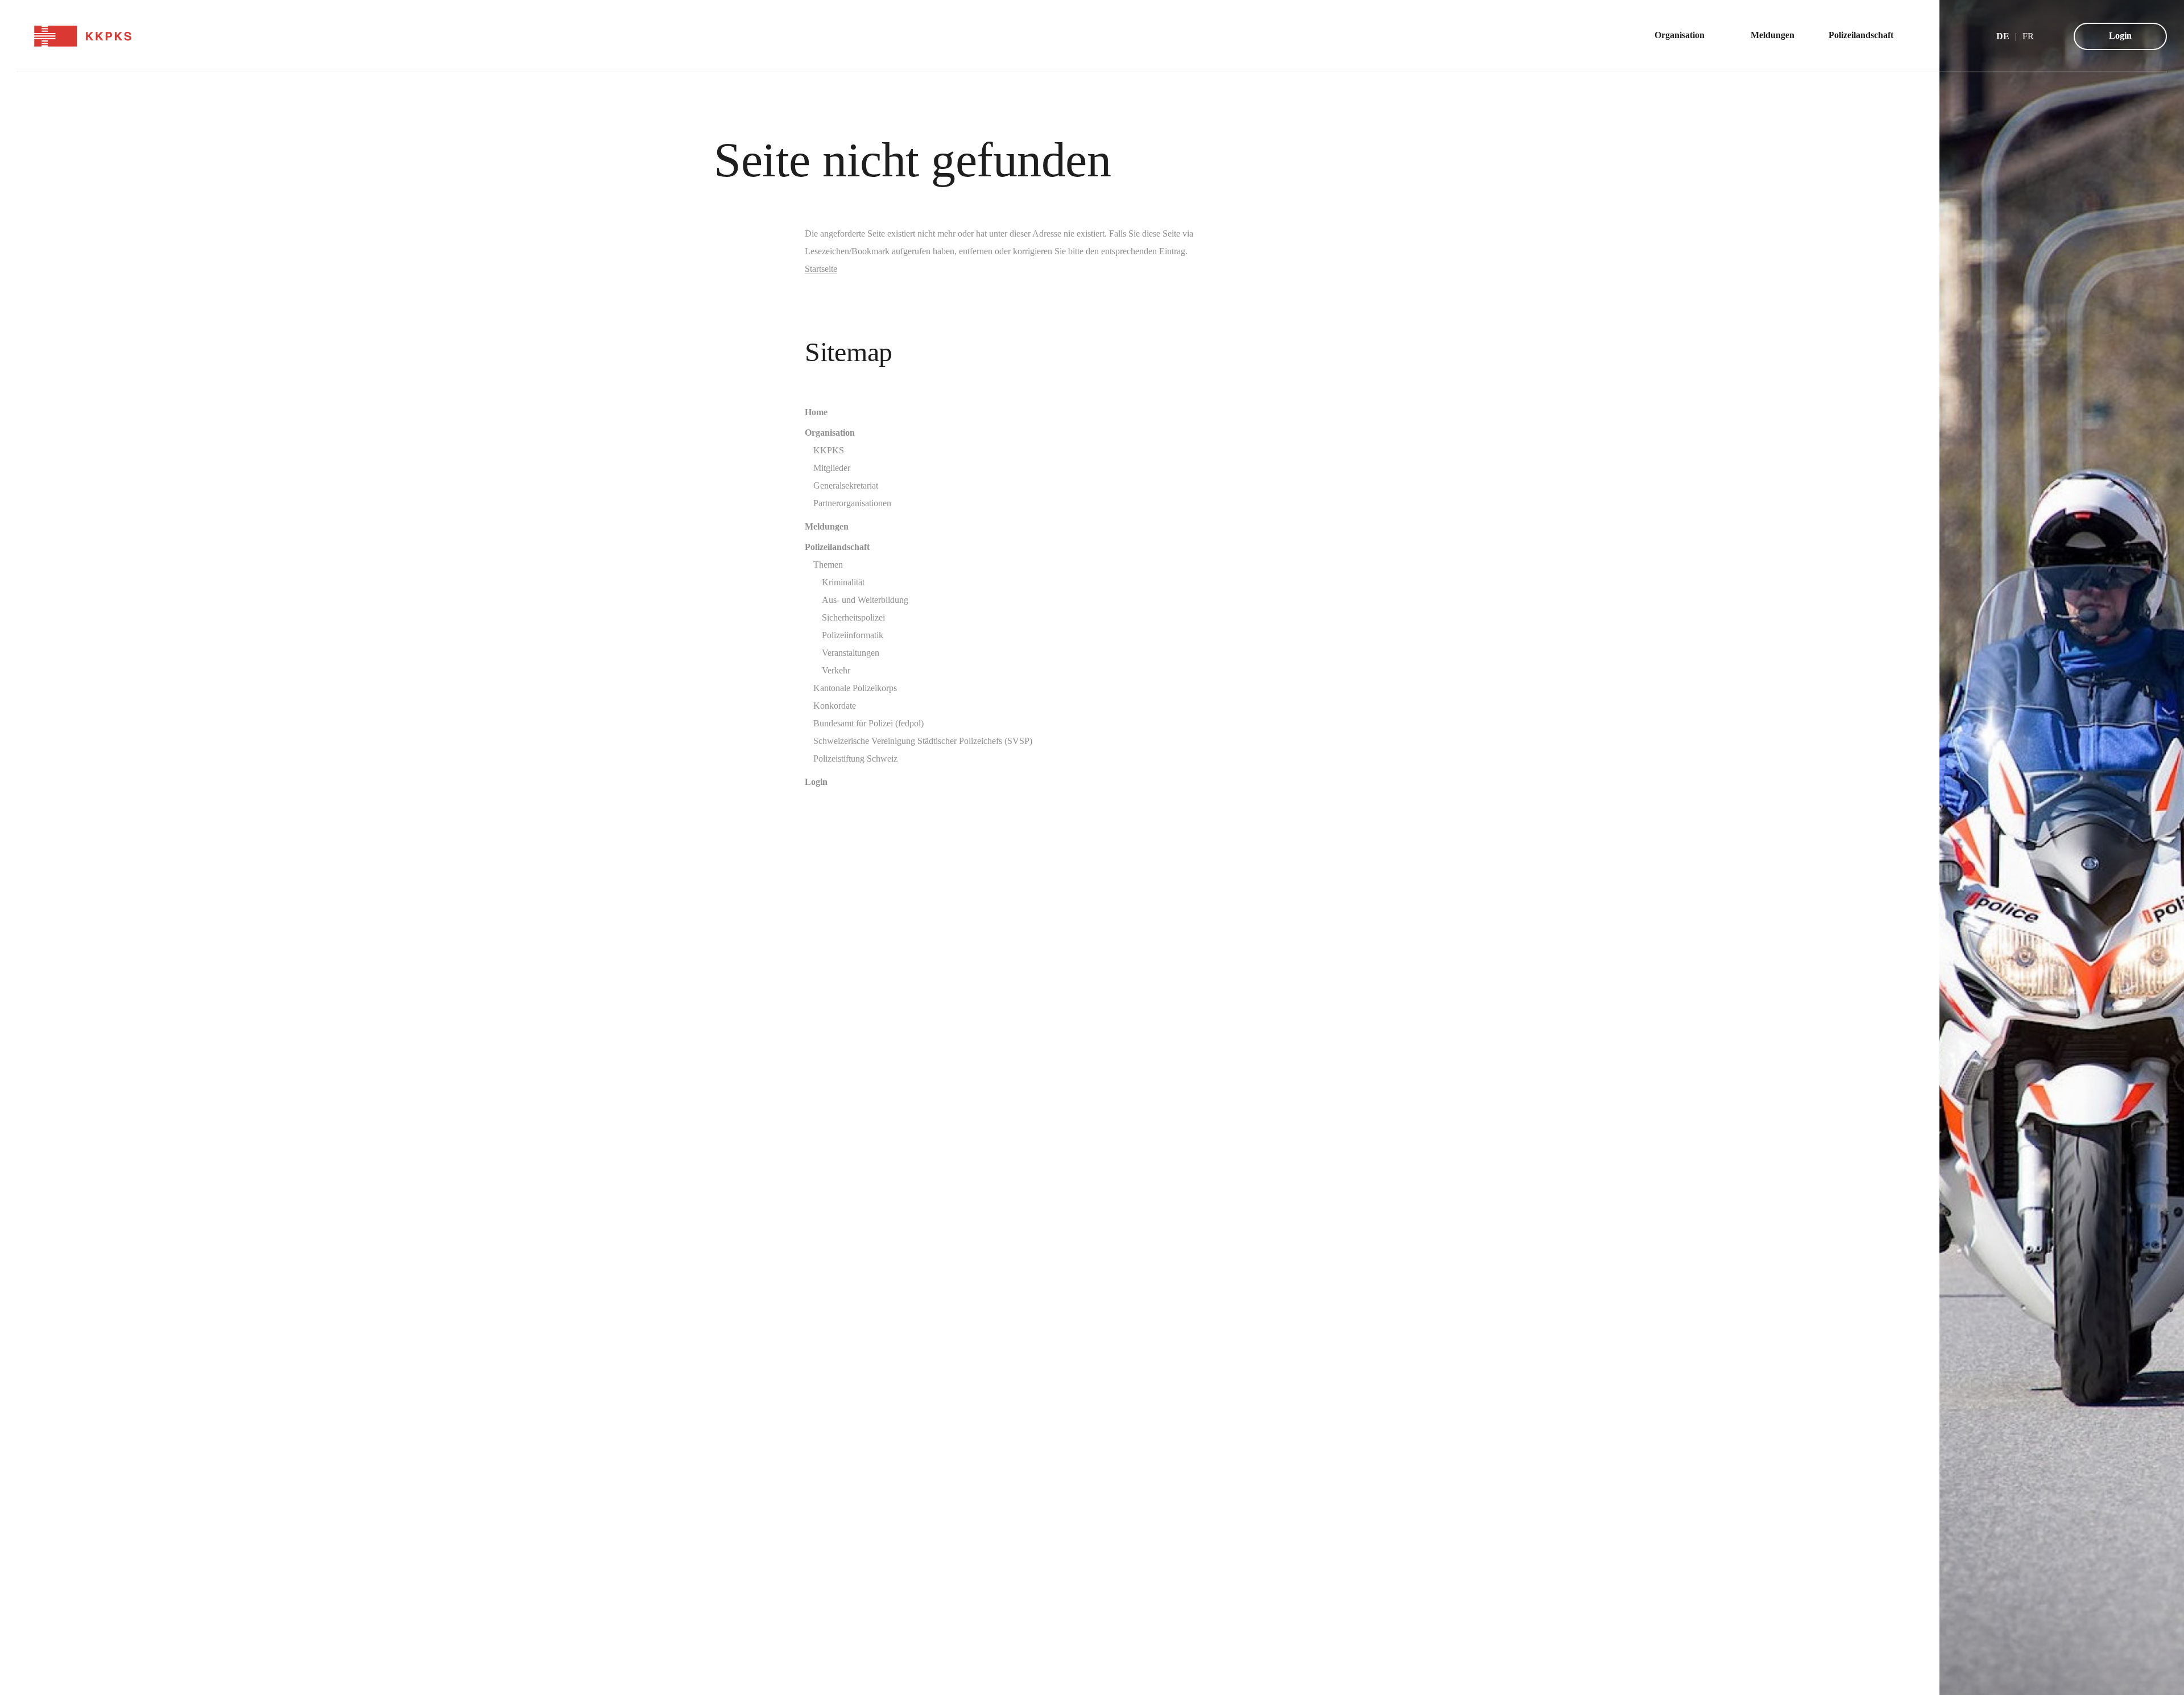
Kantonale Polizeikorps (855, 688)
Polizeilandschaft (837, 547)
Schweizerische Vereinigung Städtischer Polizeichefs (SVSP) (923, 741)
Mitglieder (832, 468)
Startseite (821, 269)
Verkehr (836, 670)
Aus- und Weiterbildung (865, 600)
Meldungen (827, 526)
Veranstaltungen (851, 653)
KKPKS (829, 450)
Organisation (830, 433)
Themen (828, 565)
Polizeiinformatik (853, 635)
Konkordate (835, 706)
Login (2120, 36)
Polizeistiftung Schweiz (855, 758)
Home (816, 412)
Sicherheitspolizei (853, 617)
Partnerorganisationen (852, 503)
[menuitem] (1685, 36)
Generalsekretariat (846, 485)
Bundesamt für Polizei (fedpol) (868, 723)
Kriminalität (843, 582)
